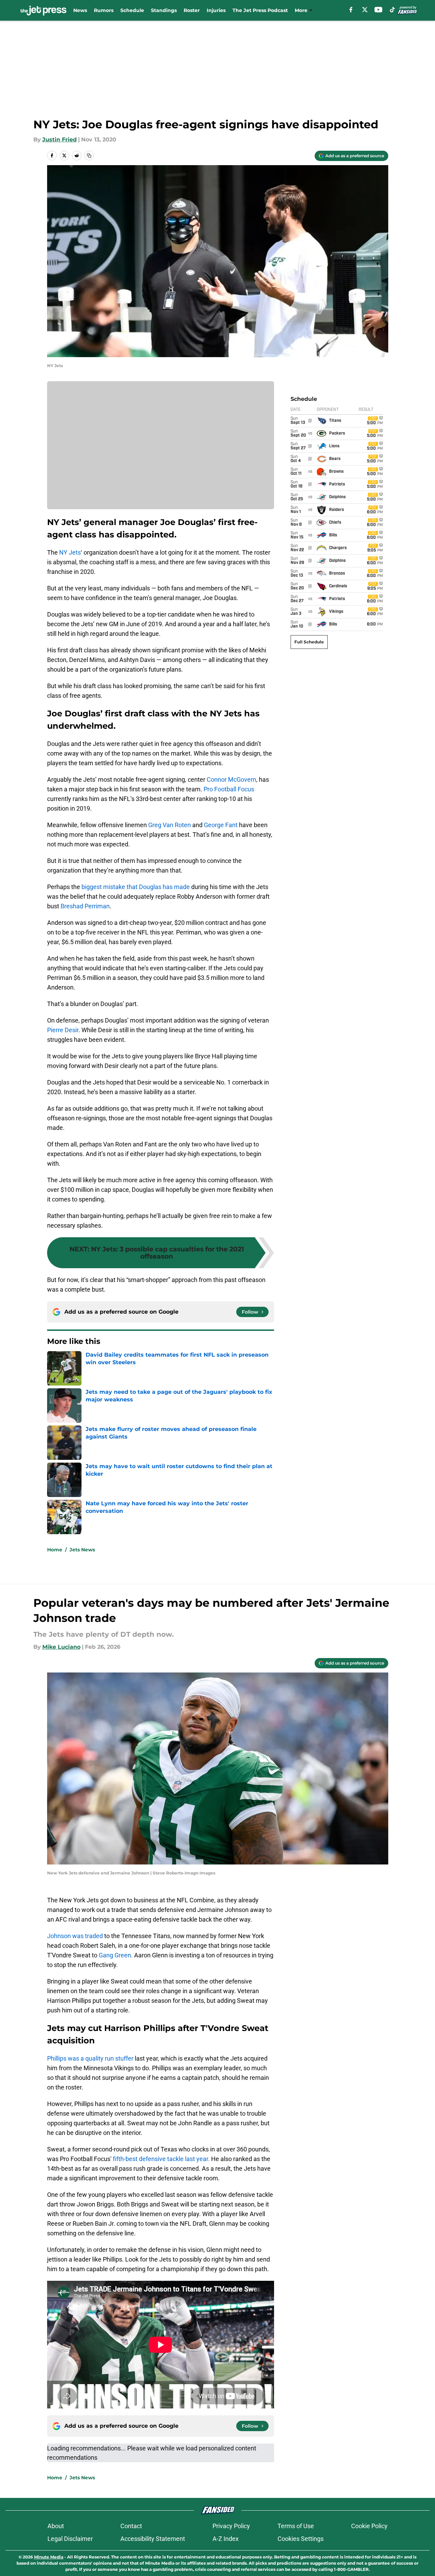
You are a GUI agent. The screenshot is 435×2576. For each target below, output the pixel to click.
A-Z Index (226, 2539)
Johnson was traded (75, 1936)
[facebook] (351, 10)
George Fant (221, 825)
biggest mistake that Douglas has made (136, 887)
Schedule (132, 10)
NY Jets (70, 552)
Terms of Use (296, 2526)
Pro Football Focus (229, 789)
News (80, 10)
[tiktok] (392, 10)
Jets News (82, 1550)
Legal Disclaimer (70, 2539)
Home (55, 1550)
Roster (192, 10)
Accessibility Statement (153, 2539)
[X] (365, 10)
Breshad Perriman (85, 906)
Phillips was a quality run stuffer (90, 2058)
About (56, 2526)
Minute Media (49, 2557)
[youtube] (378, 10)
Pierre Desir (63, 1030)
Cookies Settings (301, 2539)
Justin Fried (59, 140)
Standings (164, 10)
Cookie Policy (369, 2526)
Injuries (216, 10)
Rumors (104, 10)
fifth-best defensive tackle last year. (161, 2159)
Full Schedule (309, 642)
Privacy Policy (231, 2526)
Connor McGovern (231, 779)
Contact (131, 2526)
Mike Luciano (61, 1647)
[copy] (89, 156)
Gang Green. (116, 1955)
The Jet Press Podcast (260, 10)
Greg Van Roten (170, 825)
